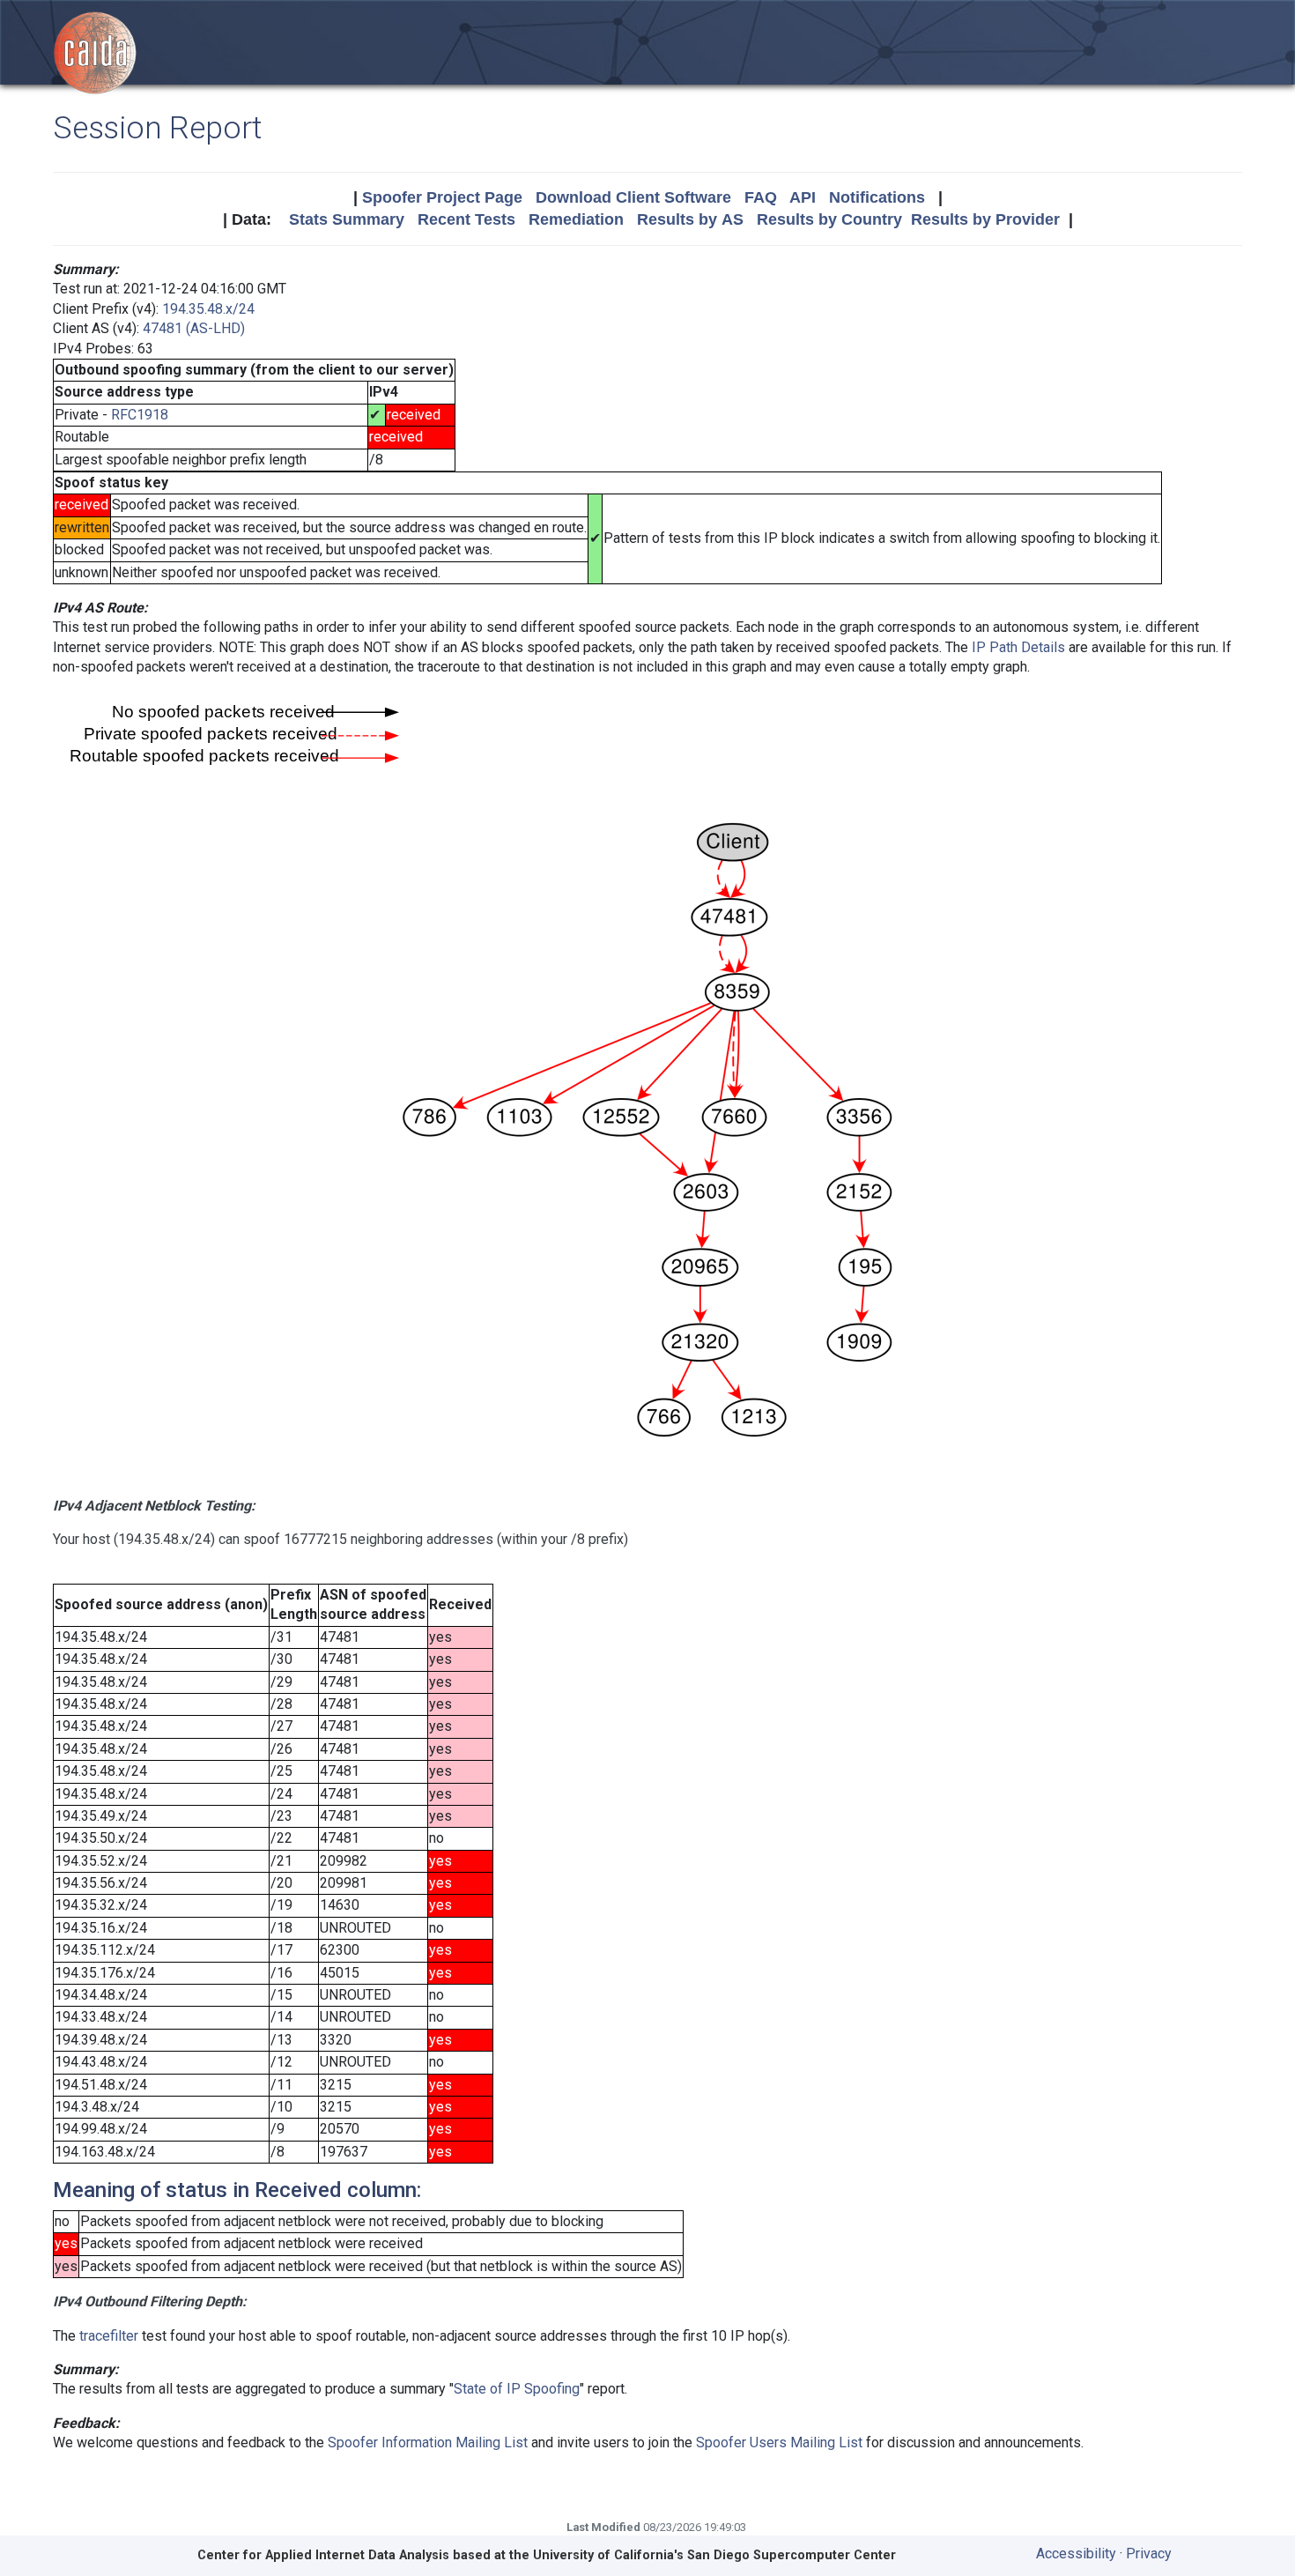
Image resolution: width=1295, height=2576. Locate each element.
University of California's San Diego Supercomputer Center (714, 2555)
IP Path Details (1018, 647)
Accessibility (1076, 2554)
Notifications (877, 197)
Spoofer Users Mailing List (779, 2442)
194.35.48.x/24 (208, 309)
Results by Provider (985, 219)
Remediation (576, 219)
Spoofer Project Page (442, 197)
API (803, 197)
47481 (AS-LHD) (194, 328)
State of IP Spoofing (517, 2389)
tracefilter (109, 2336)
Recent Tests (466, 219)
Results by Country (829, 219)
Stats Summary (347, 219)
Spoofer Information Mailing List (428, 2442)
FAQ (761, 197)
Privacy (1149, 2554)
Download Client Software (633, 197)
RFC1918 (140, 415)
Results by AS (690, 219)
